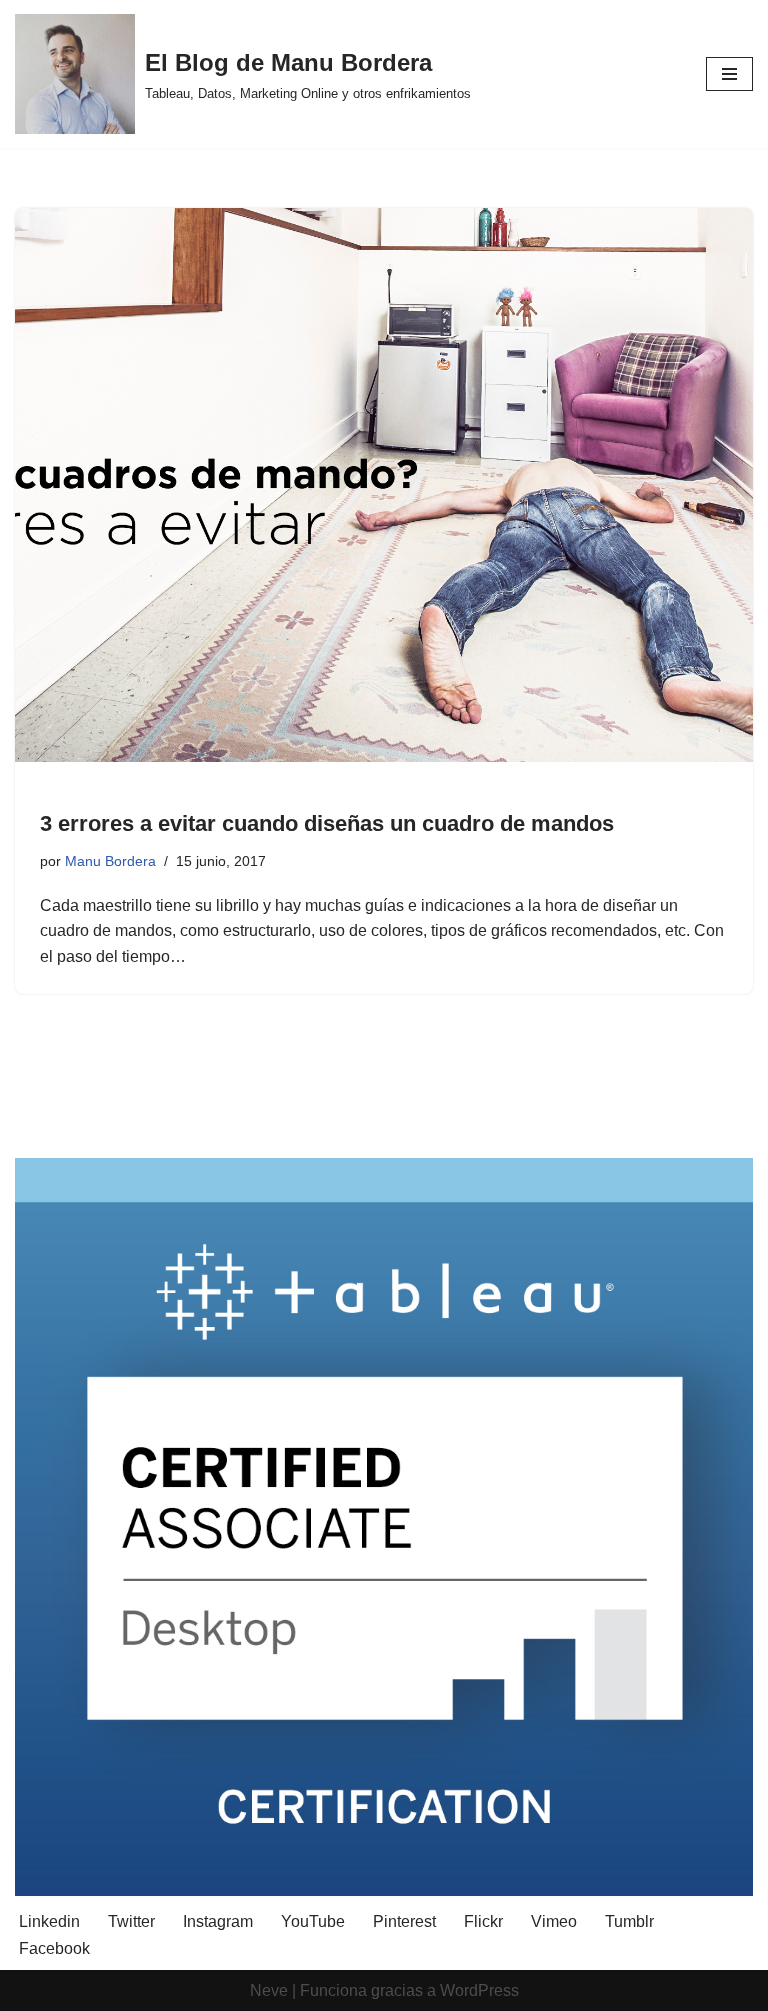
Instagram (218, 1921)
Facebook (54, 1948)
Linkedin (49, 1921)
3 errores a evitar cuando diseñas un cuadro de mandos (327, 823)
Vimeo (554, 1921)
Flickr (483, 1921)
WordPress (479, 1990)
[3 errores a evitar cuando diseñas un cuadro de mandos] (384, 485)
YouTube (313, 1921)
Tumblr (629, 1921)
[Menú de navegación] (729, 74)
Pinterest (404, 1921)
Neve (269, 1990)
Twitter (131, 1921)
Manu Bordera (110, 861)
